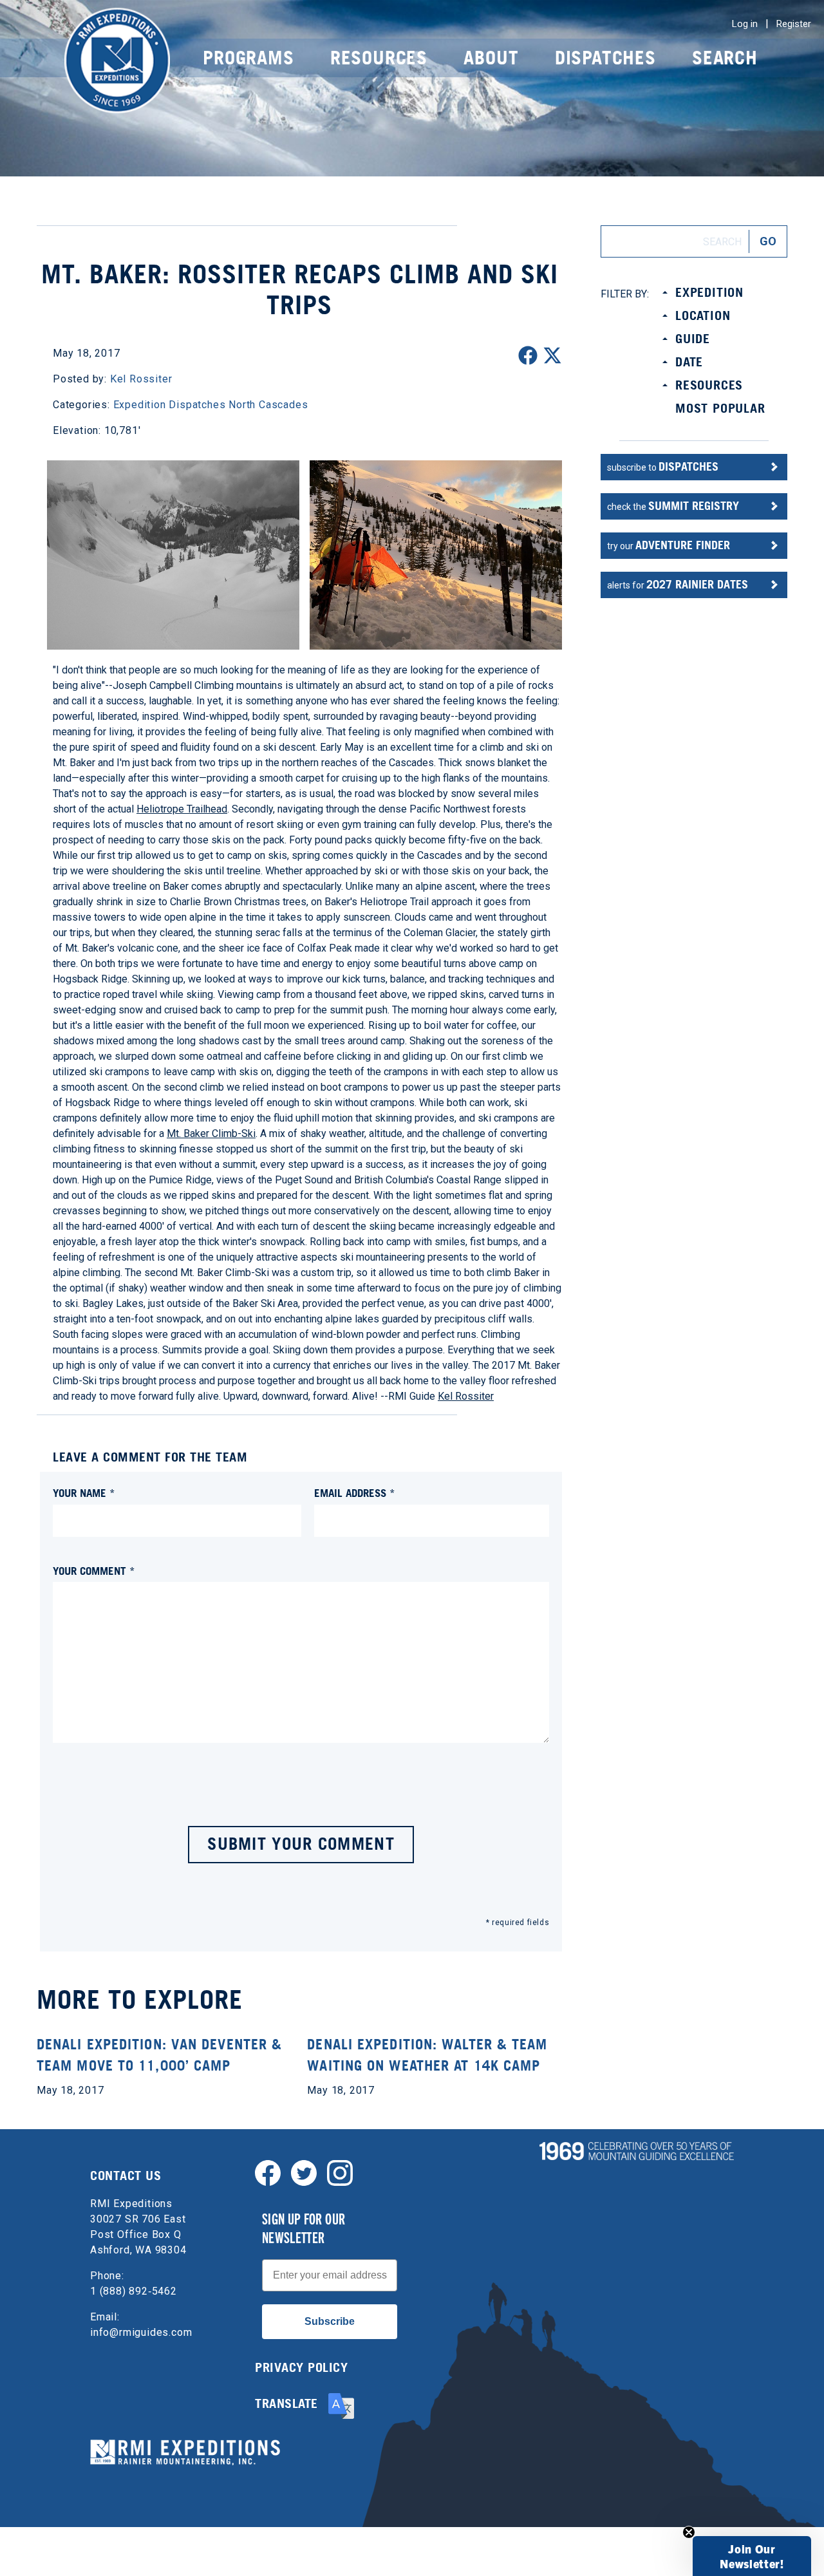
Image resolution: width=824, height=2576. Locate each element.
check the (673, 506)
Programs (248, 58)
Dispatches (605, 58)
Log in (745, 24)
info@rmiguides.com (141, 2332)
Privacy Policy (301, 2367)
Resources (379, 58)
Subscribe (330, 2321)
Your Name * (84, 1493)
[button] (752, 2556)
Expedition (709, 292)
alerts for (678, 584)
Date (689, 362)
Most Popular (720, 408)
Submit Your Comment (301, 1844)
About (491, 58)
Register (794, 24)
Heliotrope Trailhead (182, 809)
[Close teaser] (689, 2532)
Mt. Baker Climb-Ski (211, 1133)
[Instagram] (340, 2172)
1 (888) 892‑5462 (134, 2291)
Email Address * (355, 1493)
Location (703, 315)
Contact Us (126, 2176)
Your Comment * (94, 1571)
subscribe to (663, 466)
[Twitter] (304, 2172)
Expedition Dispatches (170, 405)
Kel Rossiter (466, 1396)
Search (725, 58)
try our (669, 545)
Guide (693, 339)
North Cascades (268, 405)
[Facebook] (268, 2172)
